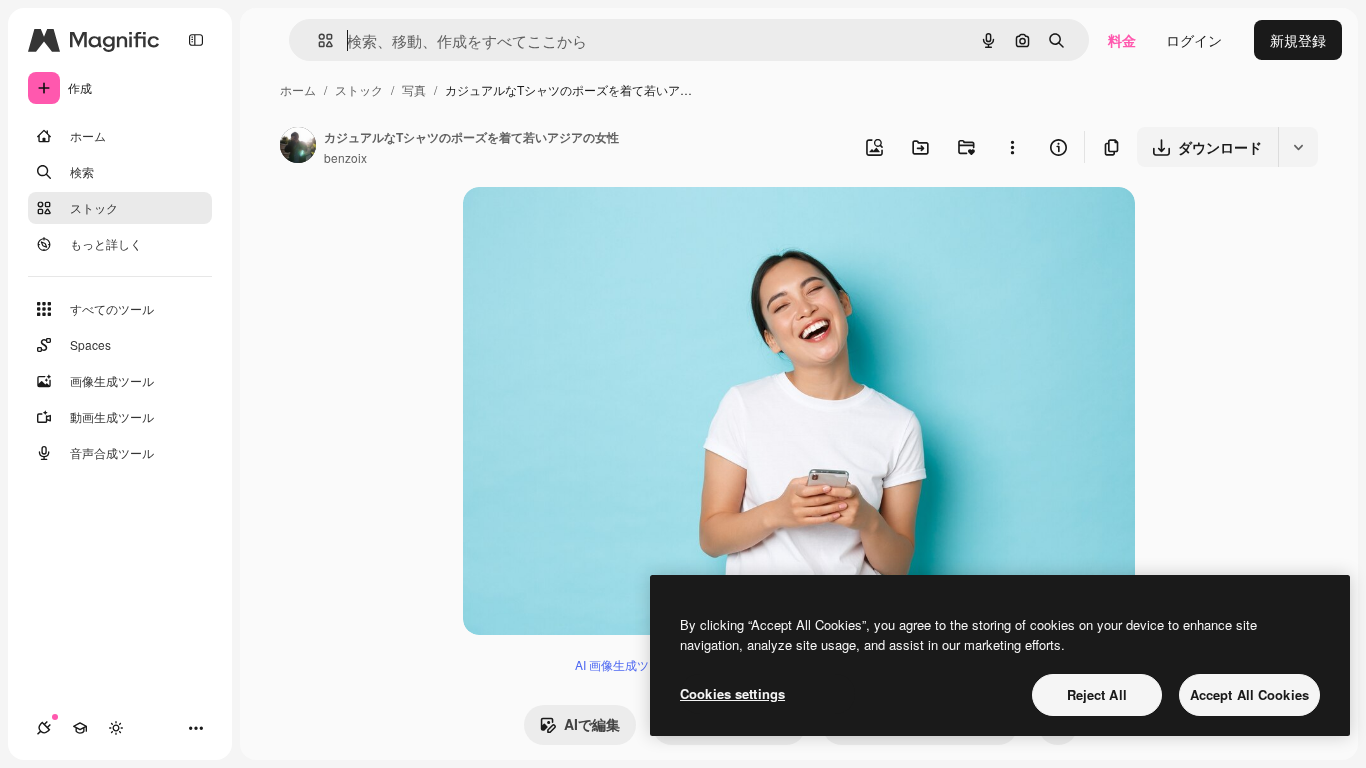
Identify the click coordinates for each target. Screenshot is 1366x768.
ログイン (1194, 40)
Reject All (1097, 694)
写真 (414, 89)
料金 (1122, 40)
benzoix (345, 157)
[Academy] (80, 728)
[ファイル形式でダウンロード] (1298, 147)
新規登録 (1298, 40)
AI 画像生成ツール (624, 664)
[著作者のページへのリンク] (298, 147)
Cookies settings (732, 693)
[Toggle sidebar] (196, 40)
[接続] (44, 728)
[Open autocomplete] (317, 40)
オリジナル (600, 225)
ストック (359, 89)
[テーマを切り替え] (116, 728)
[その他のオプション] (1012, 147)
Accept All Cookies (1249, 694)
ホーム (298, 89)
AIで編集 (592, 724)
